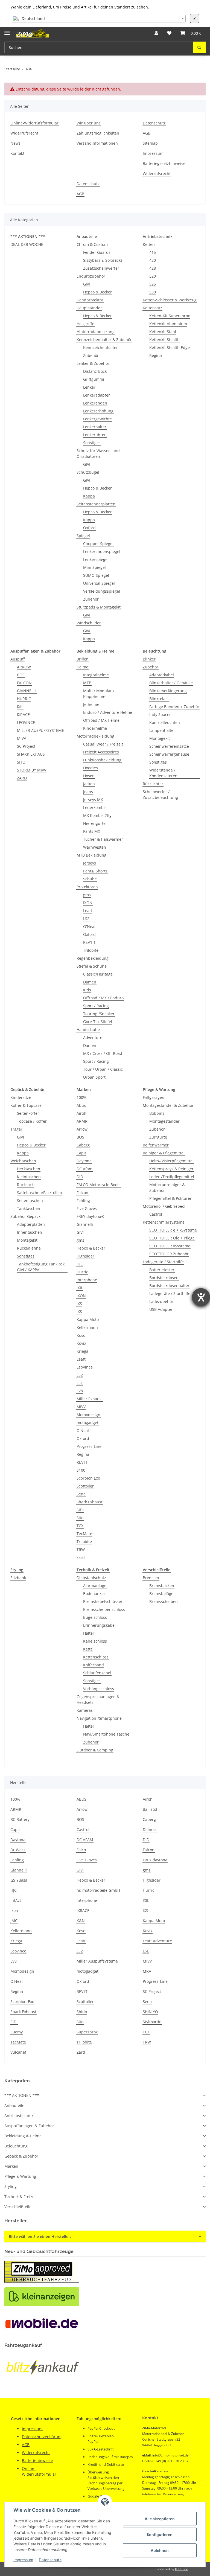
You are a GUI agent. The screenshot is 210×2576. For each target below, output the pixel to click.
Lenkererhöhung (98, 411)
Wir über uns (89, 123)
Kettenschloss (96, 1657)
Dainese (150, 1830)
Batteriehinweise (37, 2460)
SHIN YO (150, 2012)
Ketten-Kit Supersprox (170, 316)
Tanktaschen (29, 1208)
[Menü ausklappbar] (7, 30)
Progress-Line (89, 1446)
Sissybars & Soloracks (103, 260)
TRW (81, 1549)
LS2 (86, 919)
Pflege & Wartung (20, 2176)
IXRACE (23, 714)
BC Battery (20, 1819)
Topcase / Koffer (32, 1121)
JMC (14, 1921)
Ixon (14, 1910)
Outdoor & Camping (95, 1750)
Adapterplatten (31, 1224)
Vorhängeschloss (99, 1689)
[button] (156, 33)
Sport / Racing (96, 1006)
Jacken (89, 784)
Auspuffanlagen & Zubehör (29, 2126)
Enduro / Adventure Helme (108, 712)
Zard (81, 2052)
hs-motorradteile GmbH (98, 1890)
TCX (80, 1526)
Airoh (81, 1113)
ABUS (81, 1799)
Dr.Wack (18, 1850)
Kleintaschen (29, 1177)
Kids (87, 990)
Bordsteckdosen (164, 1278)
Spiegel (83, 536)
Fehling (83, 1200)
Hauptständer (89, 308)
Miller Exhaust (90, 1399)
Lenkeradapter (97, 395)
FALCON (24, 683)
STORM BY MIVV (32, 770)
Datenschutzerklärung (42, 2437)
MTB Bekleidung (91, 855)
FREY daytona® (91, 1216)
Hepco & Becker (97, 292)
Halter (89, 1633)
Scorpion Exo (88, 1478)
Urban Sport (94, 1077)
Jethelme (91, 704)
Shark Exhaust (90, 1502)
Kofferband (94, 1665)
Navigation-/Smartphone (99, 1718)
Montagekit (160, 738)
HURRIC (24, 699)
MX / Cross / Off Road (103, 1053)
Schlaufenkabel (97, 1673)
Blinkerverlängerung (168, 691)
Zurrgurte (158, 1137)
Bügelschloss (95, 1617)
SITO (21, 762)
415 (153, 252)
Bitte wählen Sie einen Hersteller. (40, 2236)
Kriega (82, 1351)
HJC (80, 1264)
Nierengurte (94, 823)
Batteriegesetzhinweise (164, 163)
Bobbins (157, 1113)
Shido (82, 2012)
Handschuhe (88, 1030)
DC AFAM (85, 1840)
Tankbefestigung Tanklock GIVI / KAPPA (41, 1267)
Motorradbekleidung (95, 736)
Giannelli (85, 1224)
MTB (87, 683)
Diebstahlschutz (91, 1578)
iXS (79, 1312)
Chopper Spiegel (98, 544)
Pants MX (92, 831)
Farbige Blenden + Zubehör (174, 707)
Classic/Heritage (98, 974)
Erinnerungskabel (99, 1625)
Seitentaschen (30, 1200)
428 (153, 268)
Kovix (81, 1343)
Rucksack (25, 1185)
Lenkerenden (95, 403)
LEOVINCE (26, 722)
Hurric (82, 1272)
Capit (81, 1153)
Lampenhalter (162, 730)
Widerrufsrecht (24, 133)
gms (87, 895)
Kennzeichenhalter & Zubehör (104, 340)
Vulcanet (18, 2052)
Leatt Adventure (157, 1941)
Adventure (93, 1037)
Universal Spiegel (99, 583)
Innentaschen (30, 1232)
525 (153, 284)
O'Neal (89, 926)
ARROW (24, 667)
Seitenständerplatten (96, 504)
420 (153, 260)
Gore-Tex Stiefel (98, 1022)
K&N (81, 1921)
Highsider (85, 1256)
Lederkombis (95, 807)
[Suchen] (199, 47)
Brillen (83, 659)
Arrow (82, 1129)
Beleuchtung (16, 2146)
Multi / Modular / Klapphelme (99, 694)
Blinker (149, 659)
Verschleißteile (18, 2207)
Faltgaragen (154, 1097)
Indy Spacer (160, 714)
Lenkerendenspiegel (102, 551)
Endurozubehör (91, 276)
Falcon (82, 1193)
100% (81, 1097)
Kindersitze (21, 1097)
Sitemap (150, 143)
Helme (82, 667)
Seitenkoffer (28, 1113)
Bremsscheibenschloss (104, 1609)
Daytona (84, 1161)
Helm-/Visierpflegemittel (171, 1161)
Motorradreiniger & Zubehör (167, 1187)
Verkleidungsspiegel (102, 591)
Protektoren (87, 887)
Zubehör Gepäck (25, 1216)
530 (153, 292)
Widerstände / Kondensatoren (163, 773)
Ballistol (150, 1809)
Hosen (89, 776)
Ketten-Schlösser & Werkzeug (170, 300)
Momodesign (88, 1415)
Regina (156, 355)
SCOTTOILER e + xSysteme (173, 1230)
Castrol (156, 1214)
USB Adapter (161, 1309)
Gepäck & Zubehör (21, 2156)
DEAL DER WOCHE (27, 244)
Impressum (23, 2560)
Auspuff (18, 659)
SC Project (26, 746)
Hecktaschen (29, 1169)
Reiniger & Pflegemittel (164, 1153)
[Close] (199, 2555)
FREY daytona (155, 1860)
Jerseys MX (93, 800)
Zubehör (91, 355)
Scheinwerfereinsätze (169, 746)
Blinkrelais (159, 699)
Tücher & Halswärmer (103, 839)
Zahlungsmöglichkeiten (98, 133)
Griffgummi (94, 379)
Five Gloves (87, 1208)
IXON (88, 903)
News (15, 143)
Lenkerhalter (95, 427)
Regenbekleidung (93, 958)
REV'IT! (89, 942)
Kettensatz (152, 308)
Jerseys (90, 863)
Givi (87, 284)
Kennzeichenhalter (100, 347)
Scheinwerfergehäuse (169, 754)
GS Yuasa (19, 1880)
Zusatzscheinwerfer (101, 268)
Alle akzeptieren (160, 2519)
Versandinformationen (97, 143)
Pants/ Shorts (95, 871)
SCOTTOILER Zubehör (169, 1254)
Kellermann (87, 1327)
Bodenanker (94, 1593)
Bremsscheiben (164, 1601)
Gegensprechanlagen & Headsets (98, 1699)
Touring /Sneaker (99, 1014)
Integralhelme (96, 675)
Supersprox (87, 2032)
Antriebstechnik (19, 2116)
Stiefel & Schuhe (92, 966)
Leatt (88, 911)
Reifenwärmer (156, 1145)
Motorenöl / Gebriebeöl (164, 1206)
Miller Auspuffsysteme (97, 1961)
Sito (80, 1518)
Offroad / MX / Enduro (103, 998)
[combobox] (98, 19)
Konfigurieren (160, 2535)
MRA (147, 1971)
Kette (88, 1649)
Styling (11, 2186)
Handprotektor (90, 300)
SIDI (80, 1510)
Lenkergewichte (97, 419)
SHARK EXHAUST (32, 754)
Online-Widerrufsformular (34, 123)
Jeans (88, 792)
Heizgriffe (85, 324)
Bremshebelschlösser (103, 1601)
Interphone (87, 1280)
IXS (79, 1304)
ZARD (22, 778)
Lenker (89, 387)
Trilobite (91, 950)
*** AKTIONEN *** (22, 2095)
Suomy (17, 2032)
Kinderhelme (95, 728)
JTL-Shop (182, 2569)
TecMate (84, 1534)
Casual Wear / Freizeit (103, 744)
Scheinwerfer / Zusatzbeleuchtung (160, 794)
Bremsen (151, 1578)
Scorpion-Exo (22, 2002)
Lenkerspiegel (96, 559)
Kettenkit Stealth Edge (170, 347)
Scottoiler (85, 1486)
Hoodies (91, 768)
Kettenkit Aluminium (168, 324)
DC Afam (84, 1169)
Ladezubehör (161, 1301)
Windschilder (89, 623)
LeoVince (85, 1367)
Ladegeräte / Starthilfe (163, 1262)
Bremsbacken (162, 1586)
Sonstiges (92, 443)
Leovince (18, 1951)
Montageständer (164, 1121)
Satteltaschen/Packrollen (40, 1193)
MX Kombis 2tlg (97, 815)
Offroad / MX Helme (101, 720)
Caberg (83, 1145)
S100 (81, 1470)
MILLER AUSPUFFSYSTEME (40, 730)
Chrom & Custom (92, 244)
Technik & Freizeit (21, 2197)
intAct (16, 1900)
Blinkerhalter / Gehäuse (171, 683)
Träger (16, 1129)
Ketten (149, 244)
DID (80, 1177)
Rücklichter (153, 784)
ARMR (82, 1121)
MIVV (21, 738)
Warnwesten (95, 847)
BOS (21, 675)
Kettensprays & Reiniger (171, 1169)
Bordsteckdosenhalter (169, 1286)
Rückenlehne (29, 1248)
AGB (147, 133)
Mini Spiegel (94, 567)
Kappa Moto (88, 1319)
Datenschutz (50, 2560)
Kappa (89, 496)
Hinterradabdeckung (96, 332)
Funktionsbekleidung (102, 760)
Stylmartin (152, 2022)
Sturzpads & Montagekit (99, 607)
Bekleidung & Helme (23, 2136)
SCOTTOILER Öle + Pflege (172, 1238)
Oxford (89, 528)
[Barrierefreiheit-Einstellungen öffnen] (201, 1297)
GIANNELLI (27, 691)
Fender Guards (97, 252)
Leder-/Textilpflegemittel (172, 1177)
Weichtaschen (23, 1161)
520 (153, 276)
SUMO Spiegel (96, 575)
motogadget (87, 1423)
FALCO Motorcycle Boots (99, 1185)
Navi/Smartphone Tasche (106, 1734)
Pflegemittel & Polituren (171, 1198)
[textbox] (98, 19)
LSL (80, 1383)
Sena (81, 1494)
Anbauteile (14, 2105)
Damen (90, 982)
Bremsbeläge (161, 1593)
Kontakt (17, 153)
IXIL (20, 707)
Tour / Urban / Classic (103, 1069)
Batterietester (162, 1270)
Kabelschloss (95, 1641)
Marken (11, 2166)
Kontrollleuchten (165, 722)
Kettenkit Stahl (163, 332)
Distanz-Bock (95, 371)
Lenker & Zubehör (93, 363)
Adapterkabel (162, 675)
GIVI (87, 464)
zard (81, 1557)
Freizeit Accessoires (101, 752)
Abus (81, 1105)
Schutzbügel (88, 472)
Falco (81, 1850)
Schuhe (90, 879)
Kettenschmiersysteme (164, 1222)
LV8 (80, 1391)
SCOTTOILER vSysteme (170, 1246)
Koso (81, 1335)
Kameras (85, 1710)
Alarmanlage (95, 1586)
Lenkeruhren (95, 435)
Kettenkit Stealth (164, 340)
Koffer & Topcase (26, 1105)
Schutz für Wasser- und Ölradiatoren (98, 453)
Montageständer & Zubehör (168, 1105)
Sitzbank (18, 1578)
